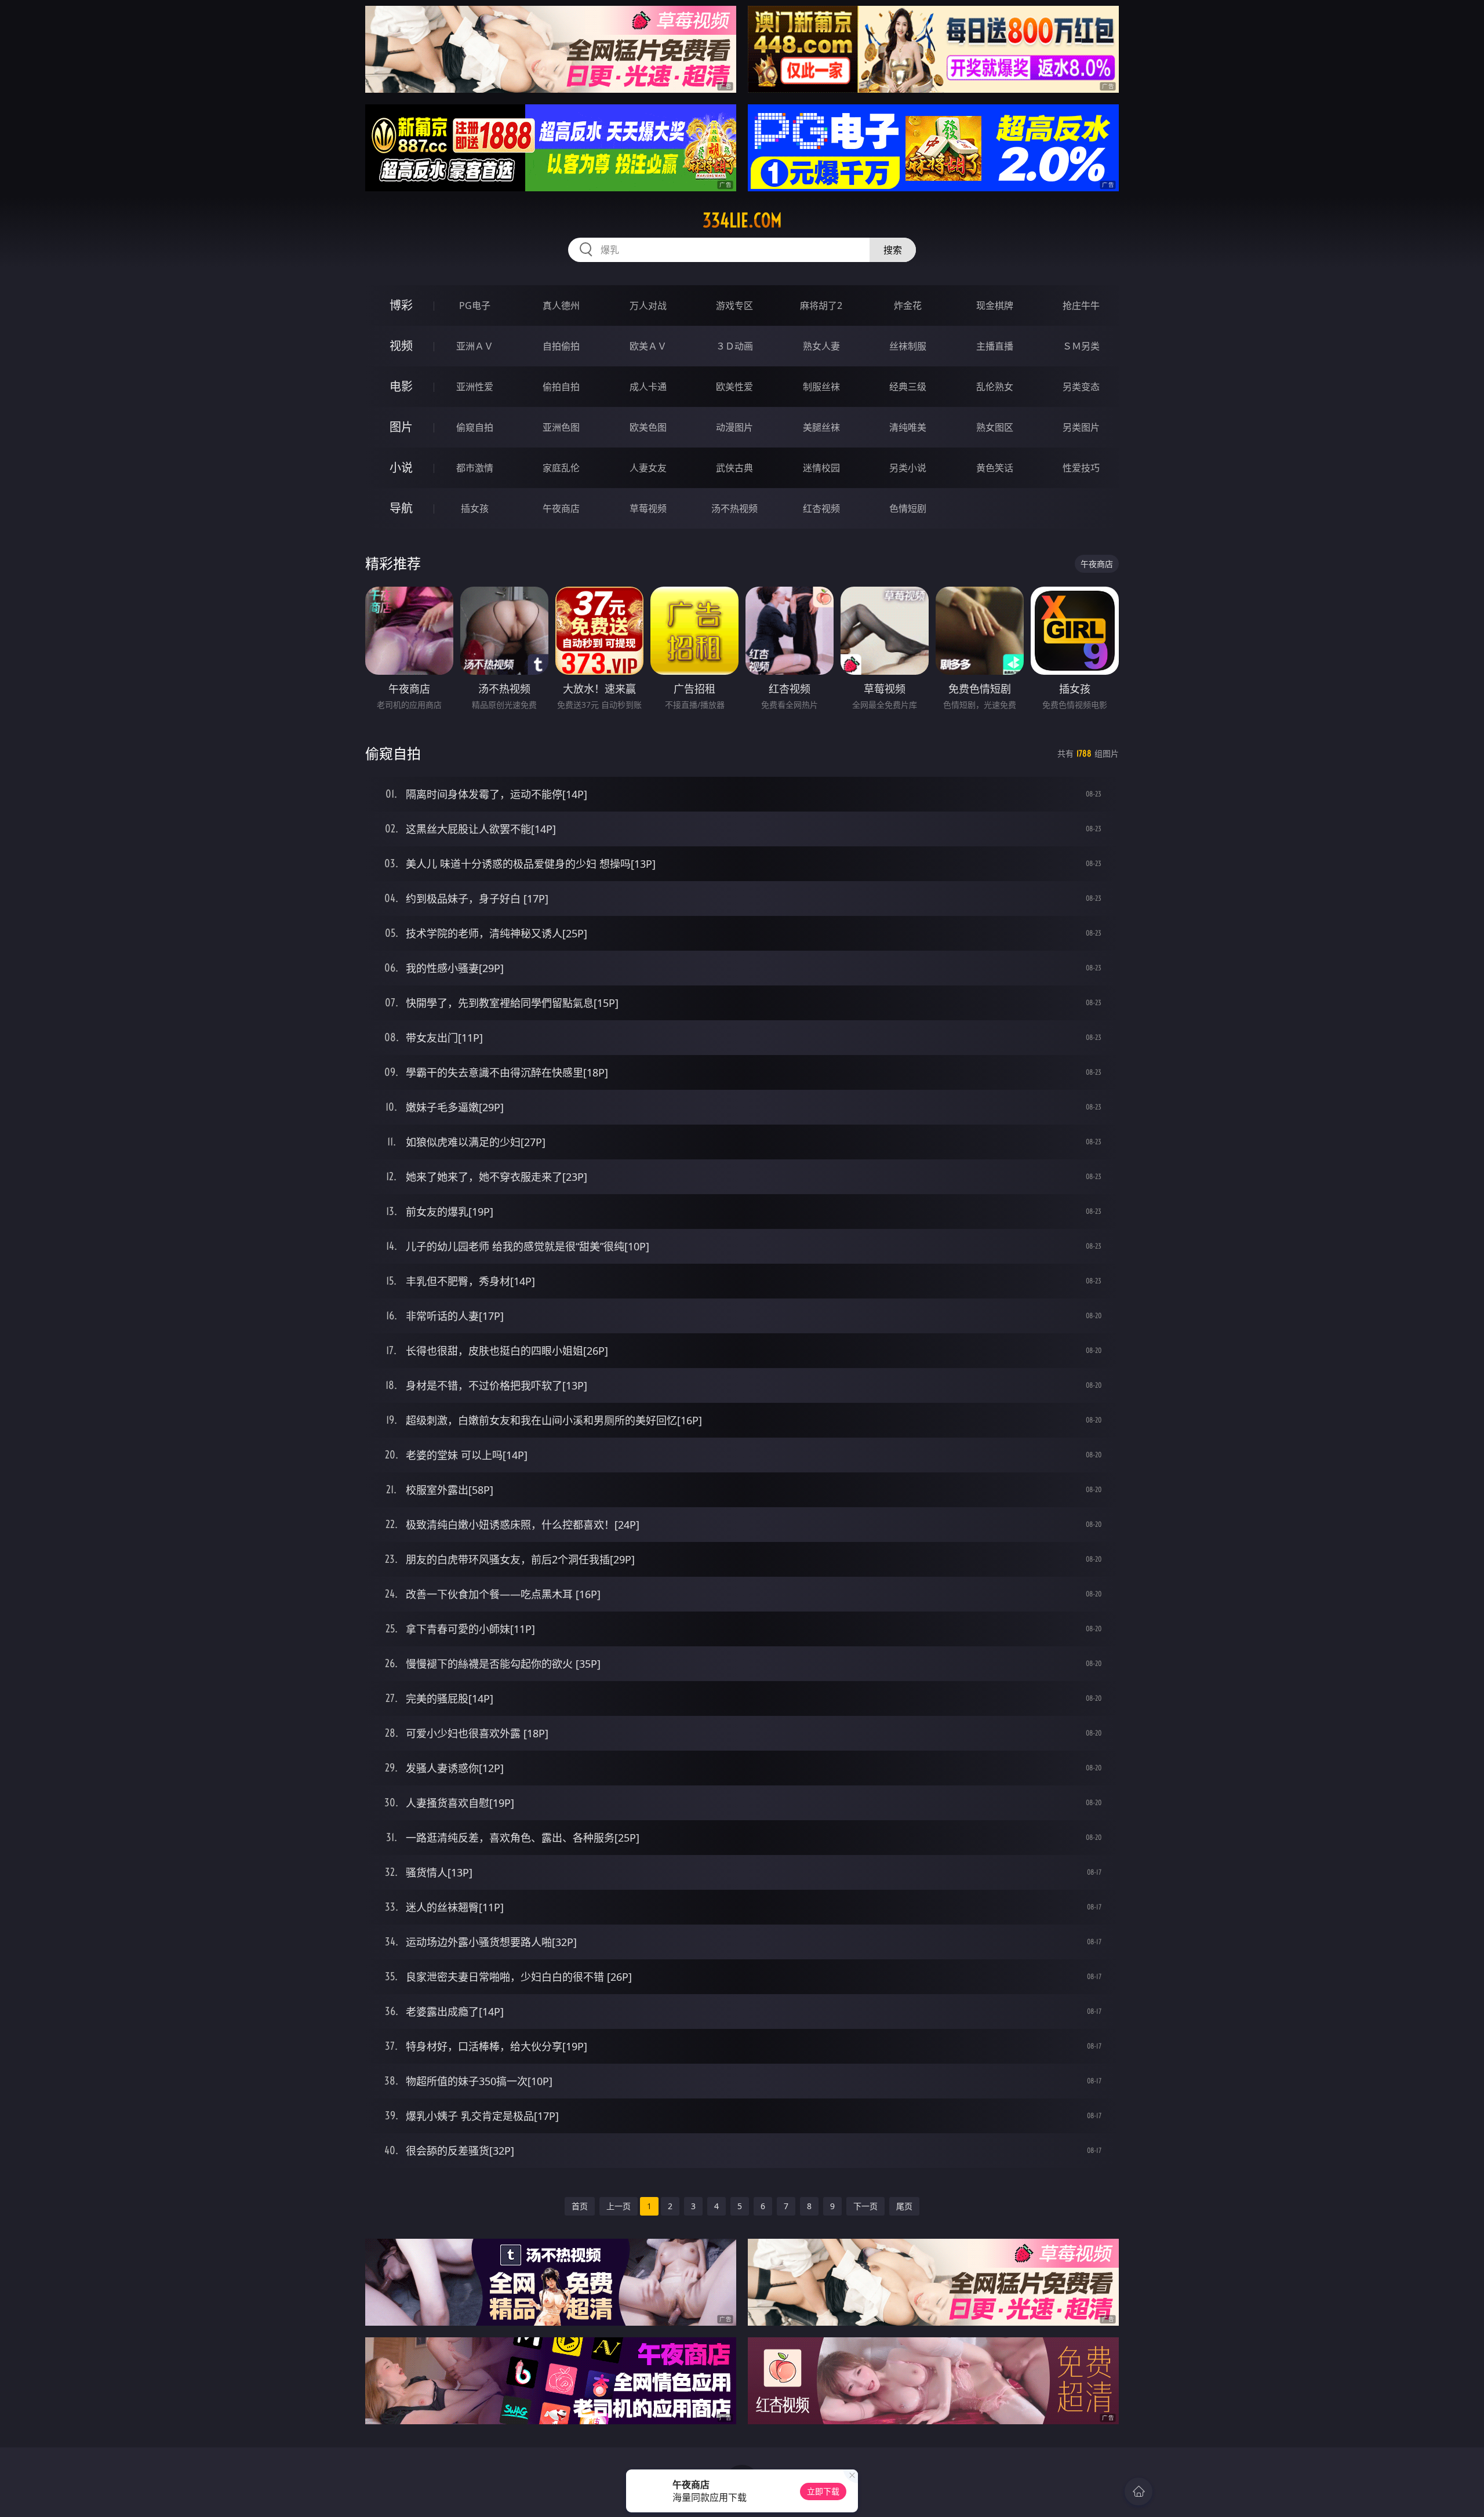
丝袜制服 (908, 346)
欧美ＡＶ (648, 346)
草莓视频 (648, 508)
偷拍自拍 (561, 387)
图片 (401, 427)
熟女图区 (995, 427)
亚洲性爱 (475, 387)
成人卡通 (648, 387)
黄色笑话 (995, 468)
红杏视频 (821, 508)
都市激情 (475, 468)
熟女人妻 (821, 346)
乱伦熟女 (995, 387)
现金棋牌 (995, 305)
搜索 (893, 250)
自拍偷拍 (561, 346)
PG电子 (475, 305)
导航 (401, 508)
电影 (401, 386)
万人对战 (648, 305)
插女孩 (475, 508)
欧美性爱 (734, 387)
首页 (580, 2206)
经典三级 (908, 387)
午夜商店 (561, 508)
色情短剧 (908, 508)
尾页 (904, 2206)
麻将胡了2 (821, 305)
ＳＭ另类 (1081, 346)
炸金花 (908, 305)
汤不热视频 (734, 508)
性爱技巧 (1081, 468)
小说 (401, 468)
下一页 (865, 2206)
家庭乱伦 (561, 468)
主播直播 (995, 346)
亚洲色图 (561, 427)
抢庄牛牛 (1081, 305)
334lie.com (742, 220)
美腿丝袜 (821, 427)
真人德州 (561, 305)
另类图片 (1081, 427)
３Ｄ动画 (734, 346)
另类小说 (908, 468)
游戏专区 (734, 305)
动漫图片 (734, 427)
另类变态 (1081, 387)
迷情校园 (821, 468)
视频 (401, 346)
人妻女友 (648, 468)
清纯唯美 (908, 427)
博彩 (401, 305)
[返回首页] (1139, 2491)
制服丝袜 (821, 387)
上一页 (619, 2206)
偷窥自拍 (475, 427)
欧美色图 (648, 427)
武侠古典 (734, 468)
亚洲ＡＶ (475, 346)
